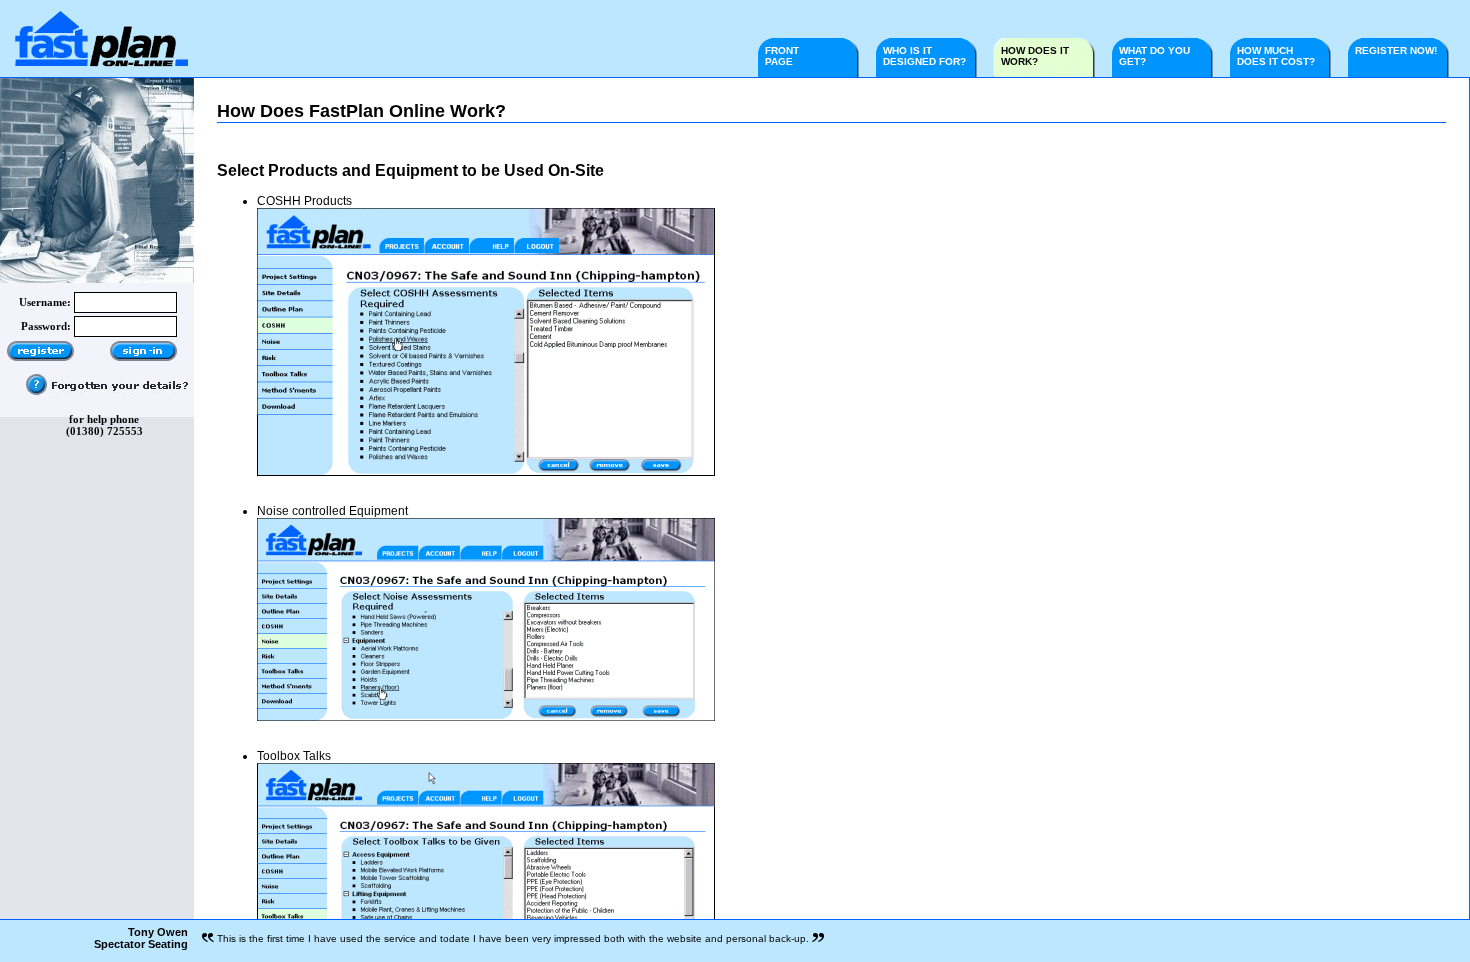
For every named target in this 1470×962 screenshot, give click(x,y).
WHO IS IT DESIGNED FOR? (924, 56)
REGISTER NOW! (1403, 50)
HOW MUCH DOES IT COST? (1276, 56)
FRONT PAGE (782, 56)
